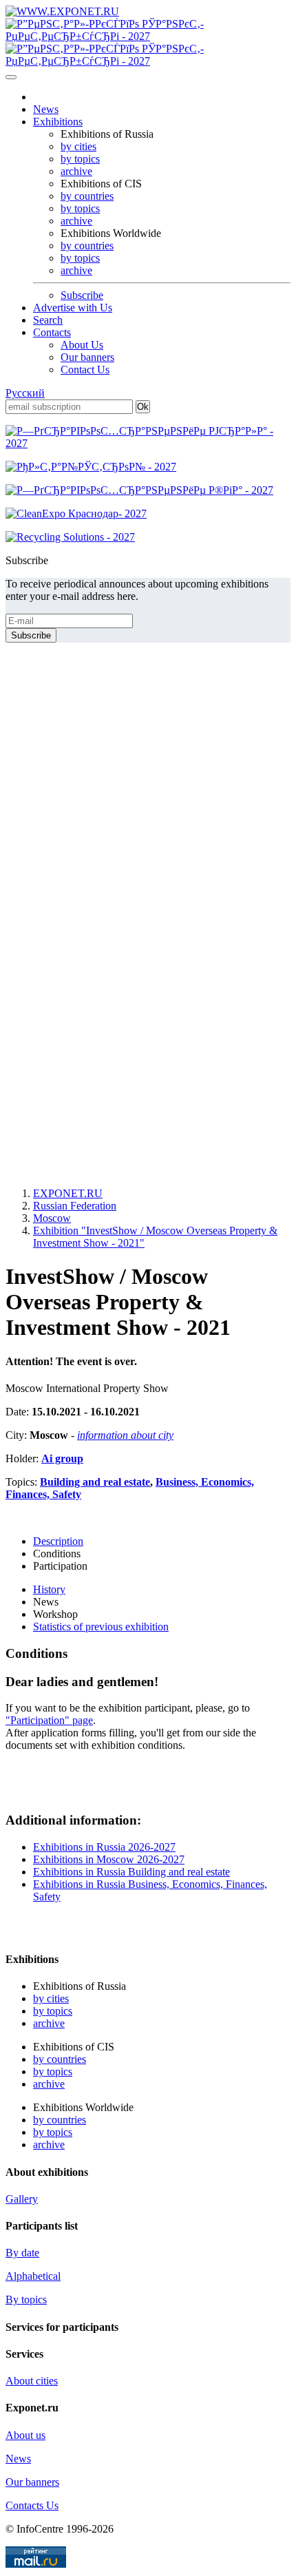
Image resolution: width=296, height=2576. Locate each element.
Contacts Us (32, 2505)
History (49, 1589)
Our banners (87, 357)
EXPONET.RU (68, 1193)
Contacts (52, 332)
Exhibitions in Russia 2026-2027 (104, 1847)
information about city (125, 1435)
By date (22, 2253)
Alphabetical (33, 2276)
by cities (78, 146)
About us (25, 2435)
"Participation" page (49, 1720)
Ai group (62, 1458)
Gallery (22, 2199)
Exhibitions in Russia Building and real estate (131, 1872)
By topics (26, 2299)
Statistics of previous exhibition (101, 1627)
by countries (87, 196)
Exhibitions (58, 122)
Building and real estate (95, 1482)
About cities (32, 2381)
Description (58, 1541)
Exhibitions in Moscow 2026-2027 (109, 1859)
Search (48, 320)
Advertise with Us (73, 308)
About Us (82, 345)
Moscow (52, 1218)
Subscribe (82, 295)
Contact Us (85, 370)
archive (76, 171)
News (46, 109)
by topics (80, 159)
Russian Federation (75, 1206)
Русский (25, 393)
